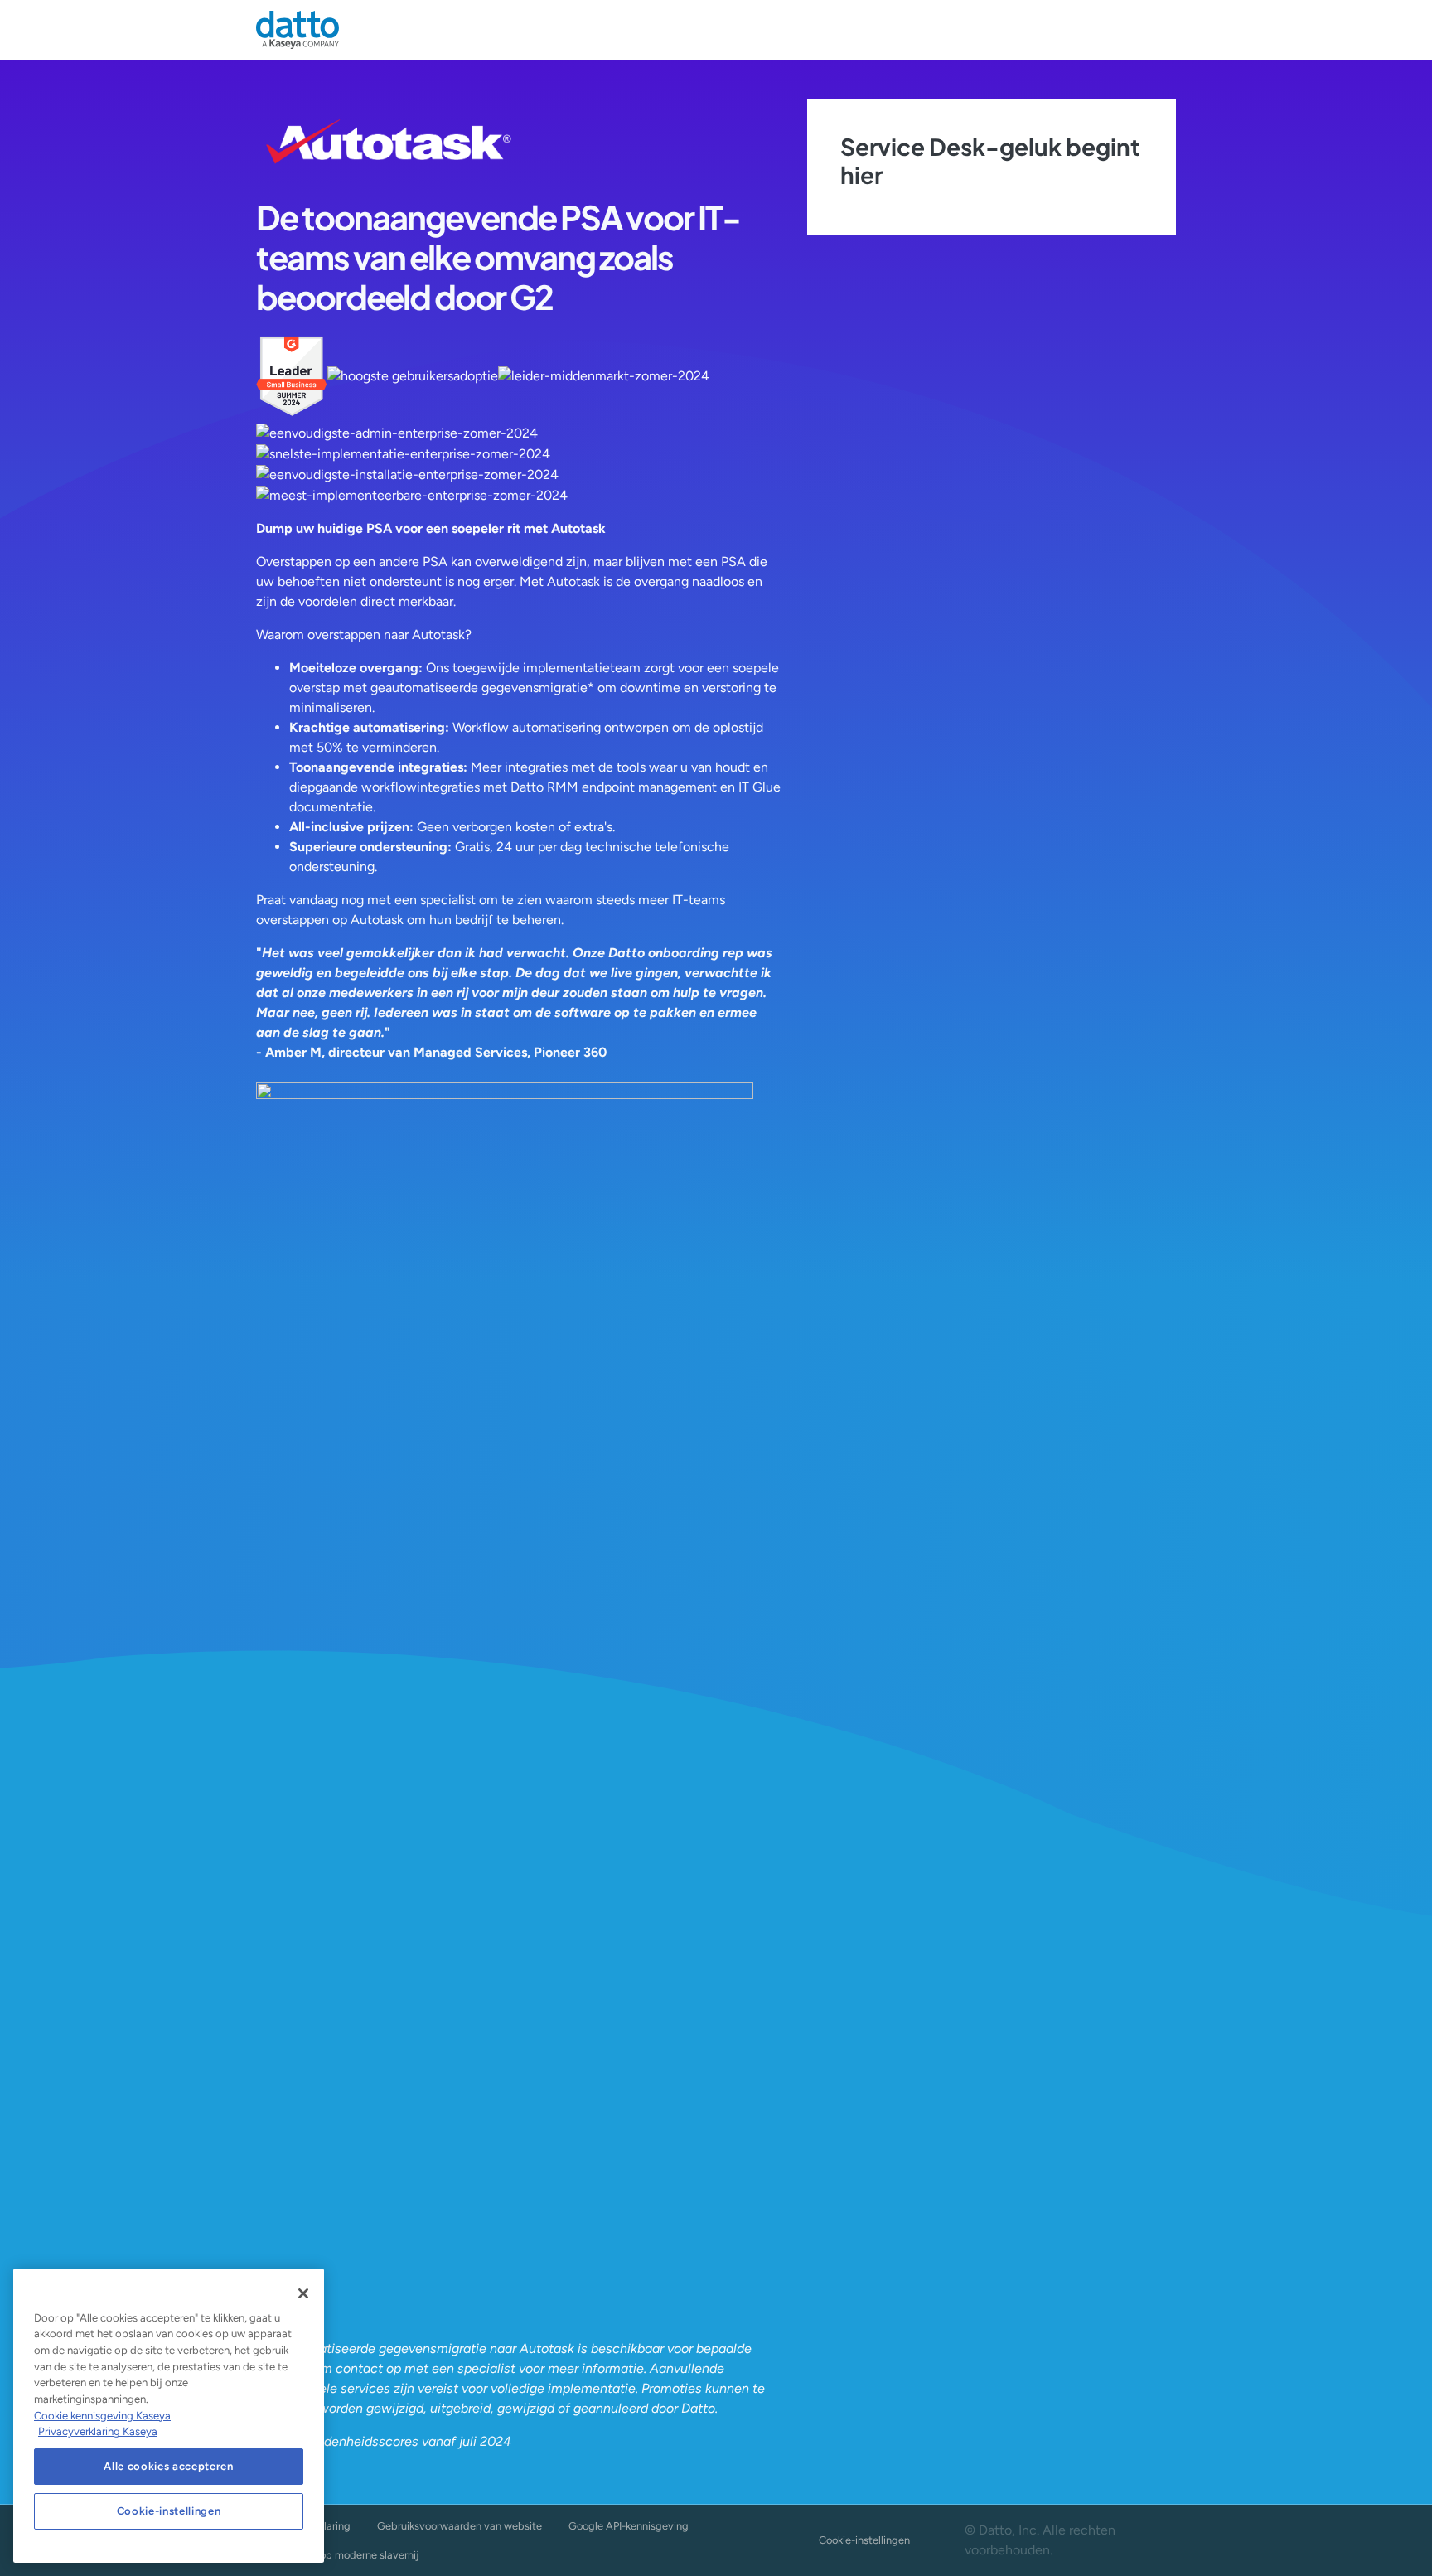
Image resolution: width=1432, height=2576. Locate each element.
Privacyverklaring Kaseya (98, 2431)
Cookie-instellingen (864, 2540)
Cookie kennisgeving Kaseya (102, 2416)
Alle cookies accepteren (168, 2466)
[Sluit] (303, 2293)
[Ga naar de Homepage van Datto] (298, 30)
